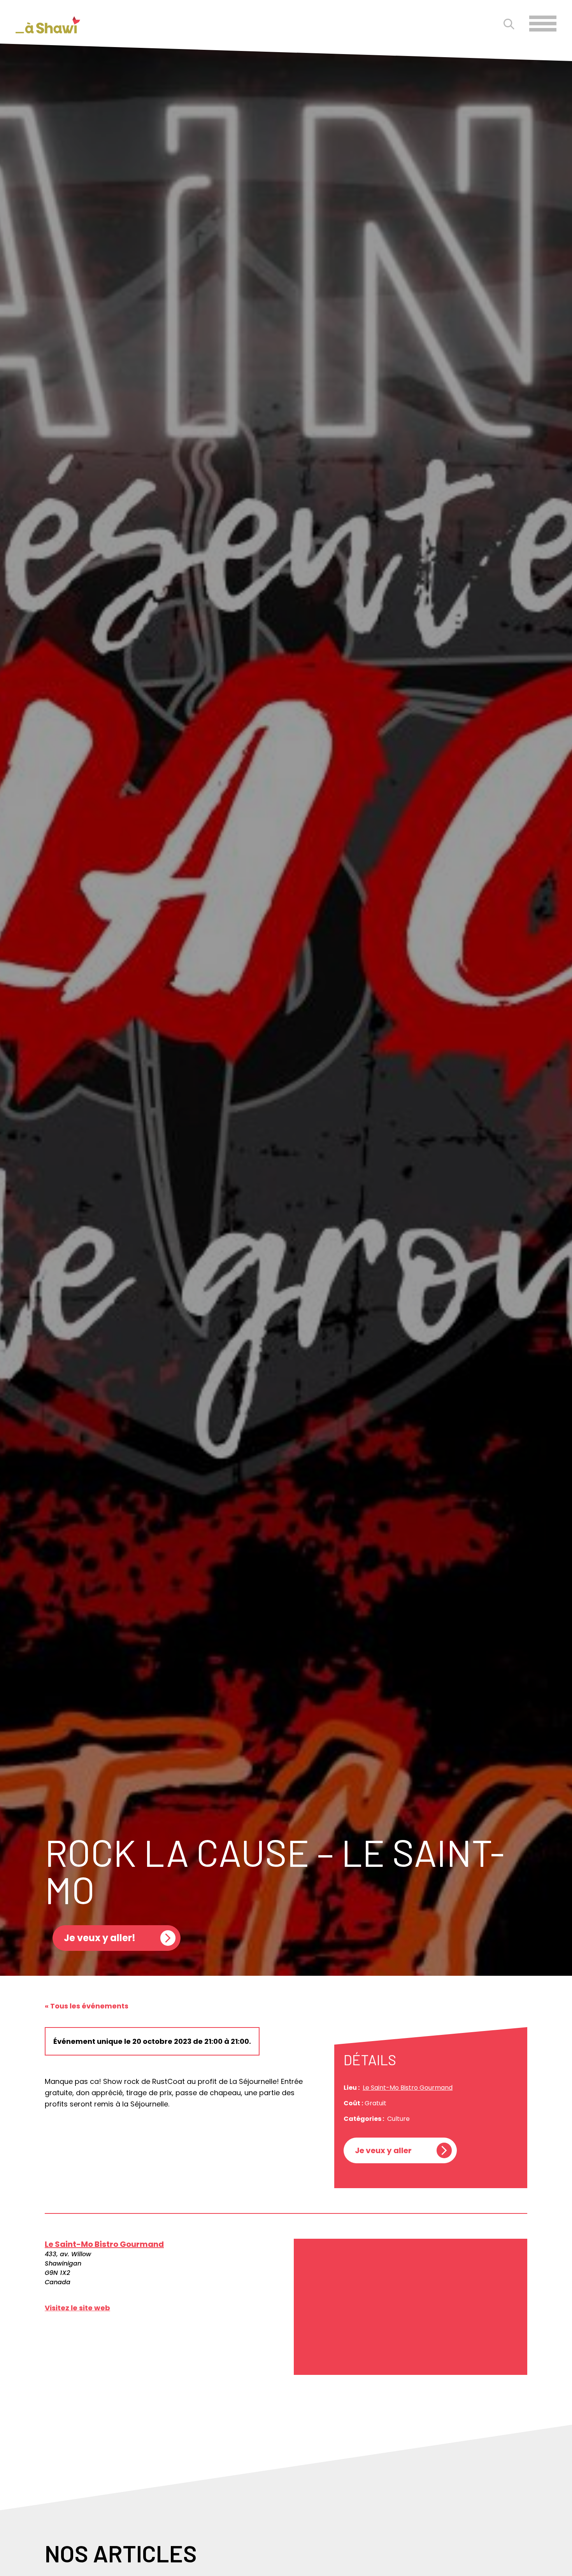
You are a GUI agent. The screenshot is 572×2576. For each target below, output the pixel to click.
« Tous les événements (87, 2006)
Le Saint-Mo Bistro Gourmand (408, 2088)
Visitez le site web (77, 2308)
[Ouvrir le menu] (543, 24)
